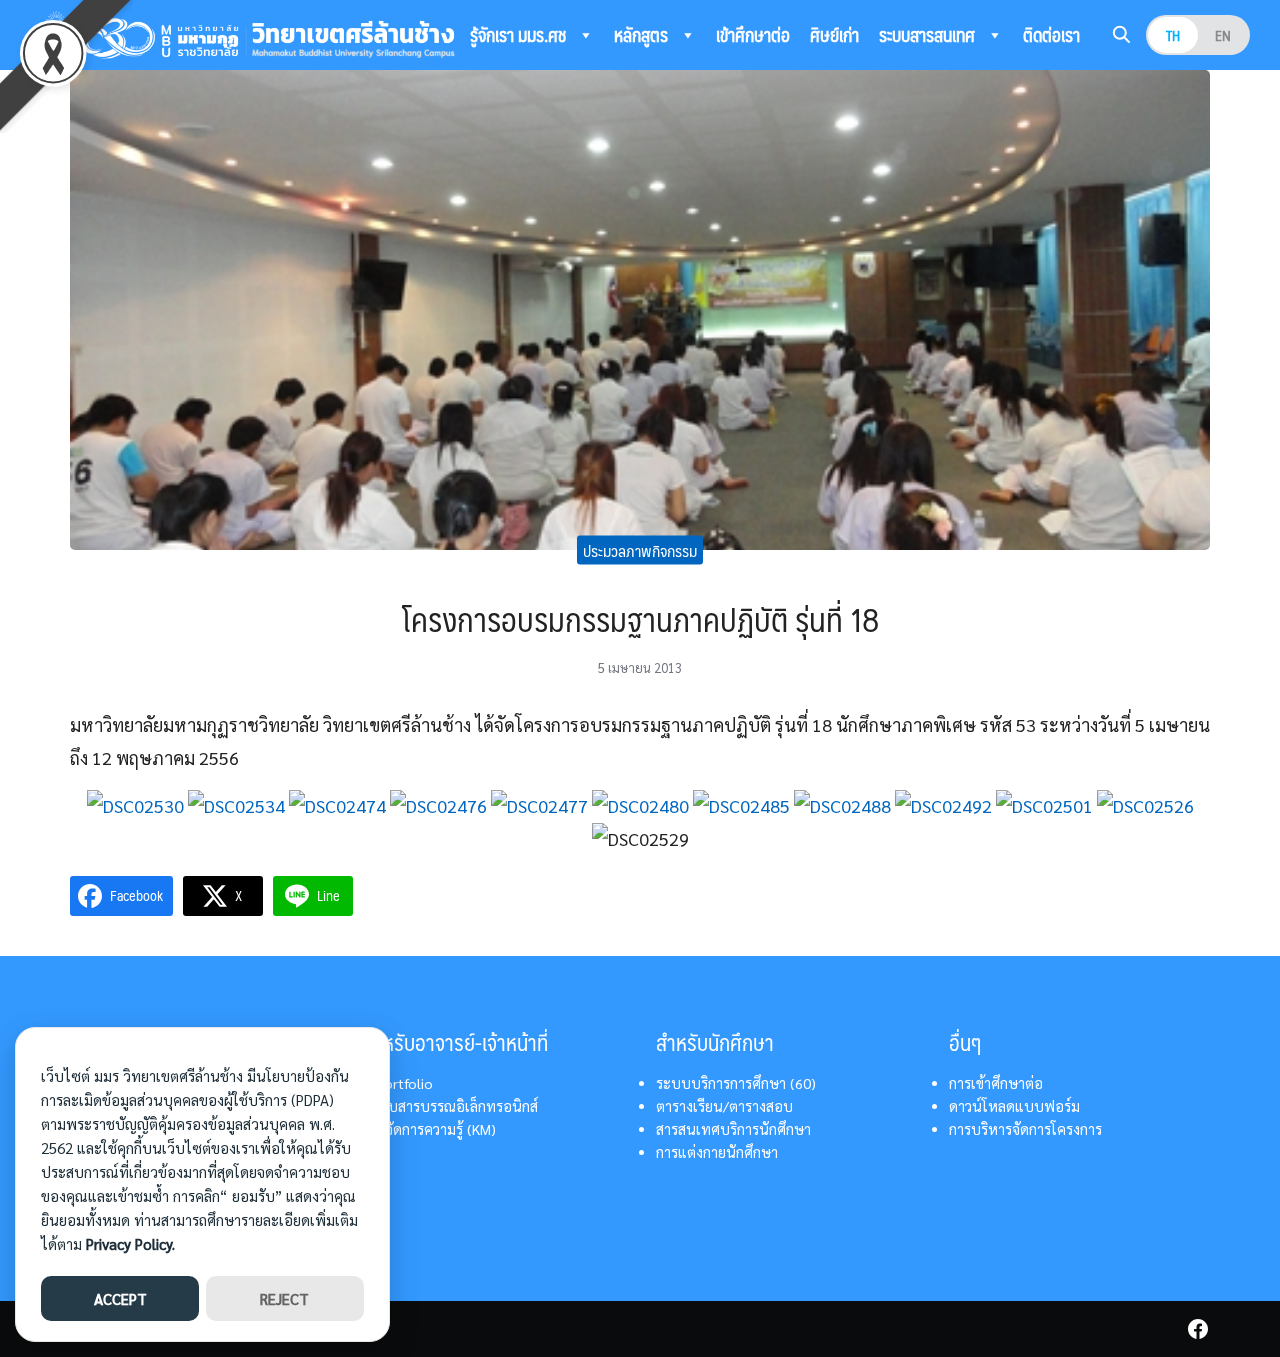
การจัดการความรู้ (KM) (429, 1129)
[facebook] (1198, 1329)
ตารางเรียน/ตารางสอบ (724, 1106)
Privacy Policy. (130, 1243)
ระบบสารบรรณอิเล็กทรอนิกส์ (450, 1106)
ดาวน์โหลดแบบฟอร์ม (1014, 1106)
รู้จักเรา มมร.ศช (520, 35)
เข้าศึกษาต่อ (753, 35)
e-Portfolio (398, 1083)
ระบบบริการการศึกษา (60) (736, 1083)
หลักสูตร (643, 35)
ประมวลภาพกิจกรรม (640, 549)
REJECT (284, 1298)
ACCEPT (120, 1298)
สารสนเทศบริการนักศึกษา (733, 1129)
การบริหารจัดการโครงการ (1025, 1129)
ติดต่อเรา (1051, 35)
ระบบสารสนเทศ (929, 35)
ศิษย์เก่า (834, 35)
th (1173, 35)
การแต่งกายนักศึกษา (717, 1152)
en (1223, 35)
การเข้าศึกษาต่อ (996, 1083)
